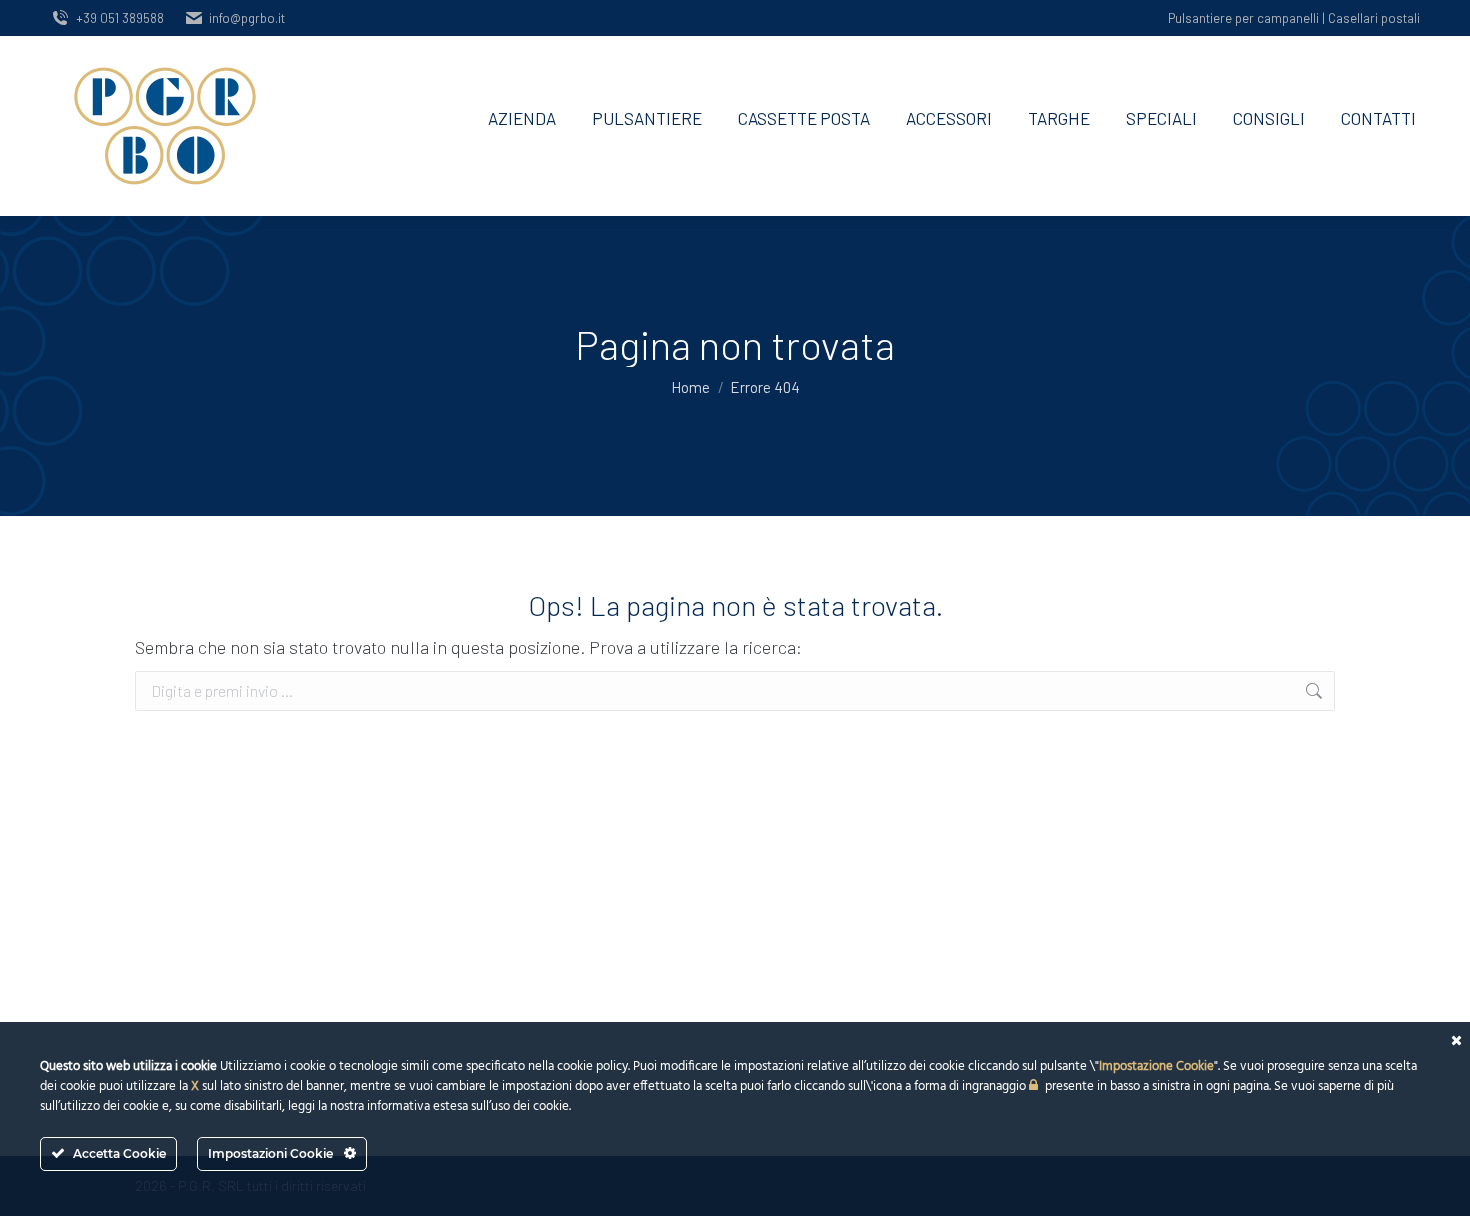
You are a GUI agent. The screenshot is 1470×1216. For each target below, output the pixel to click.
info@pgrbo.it (247, 18)
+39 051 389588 (120, 18)
